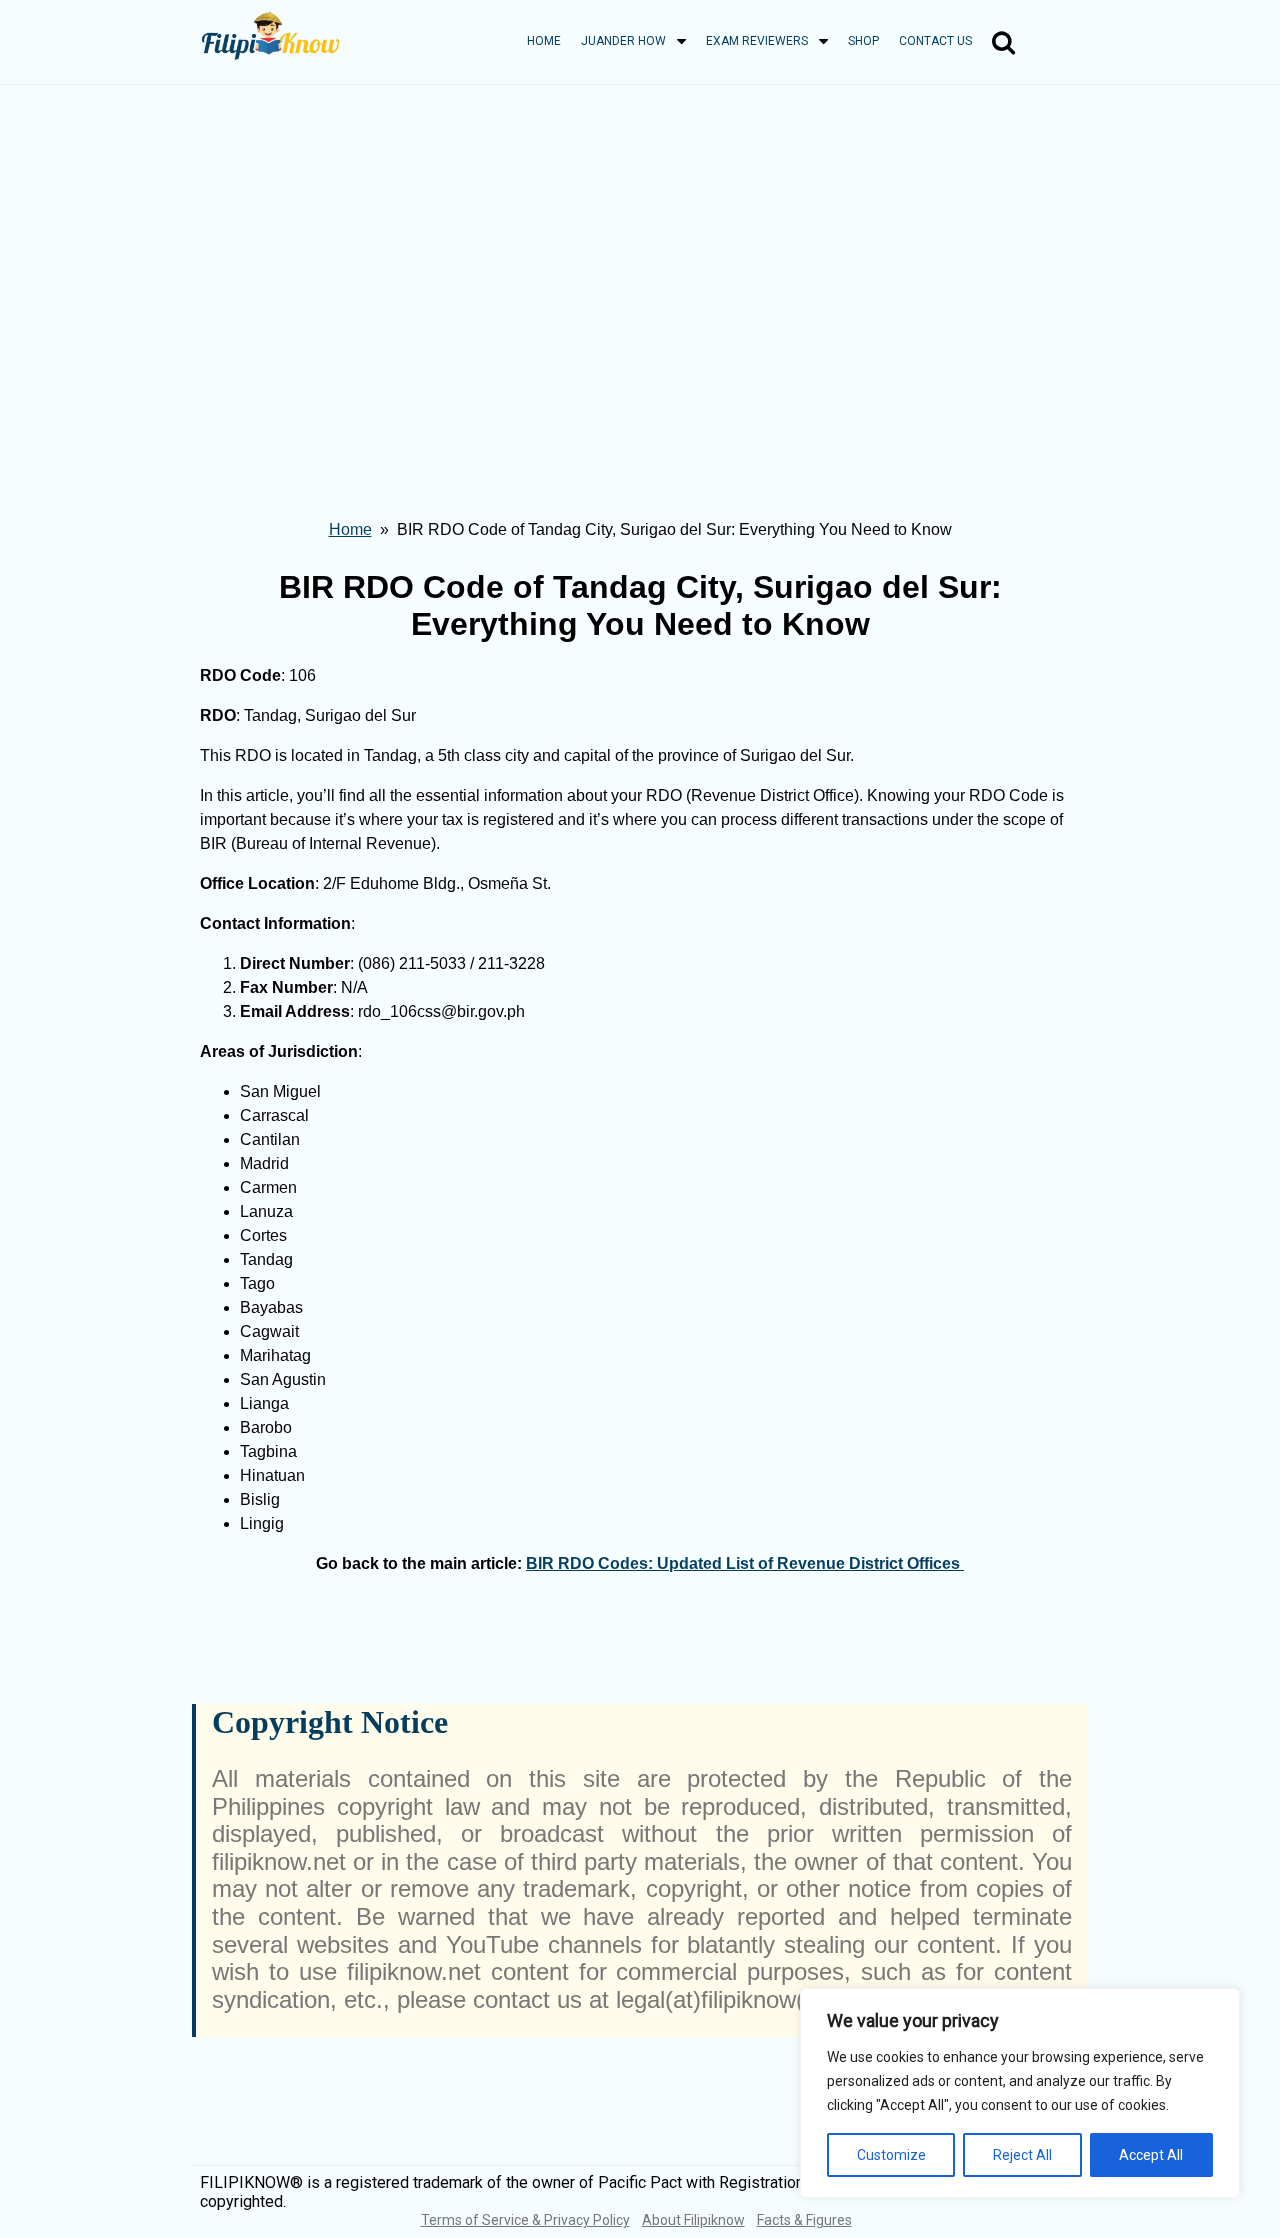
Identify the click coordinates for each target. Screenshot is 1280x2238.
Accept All (1151, 2155)
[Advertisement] (640, 235)
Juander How (623, 41)
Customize (891, 2155)
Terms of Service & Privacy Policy (525, 2220)
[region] (1020, 2093)
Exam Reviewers (757, 41)
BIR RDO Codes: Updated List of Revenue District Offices (745, 1563)
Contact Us (935, 41)
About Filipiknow (693, 2220)
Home (544, 41)
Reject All (1022, 2155)
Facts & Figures (804, 2220)
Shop (863, 41)
